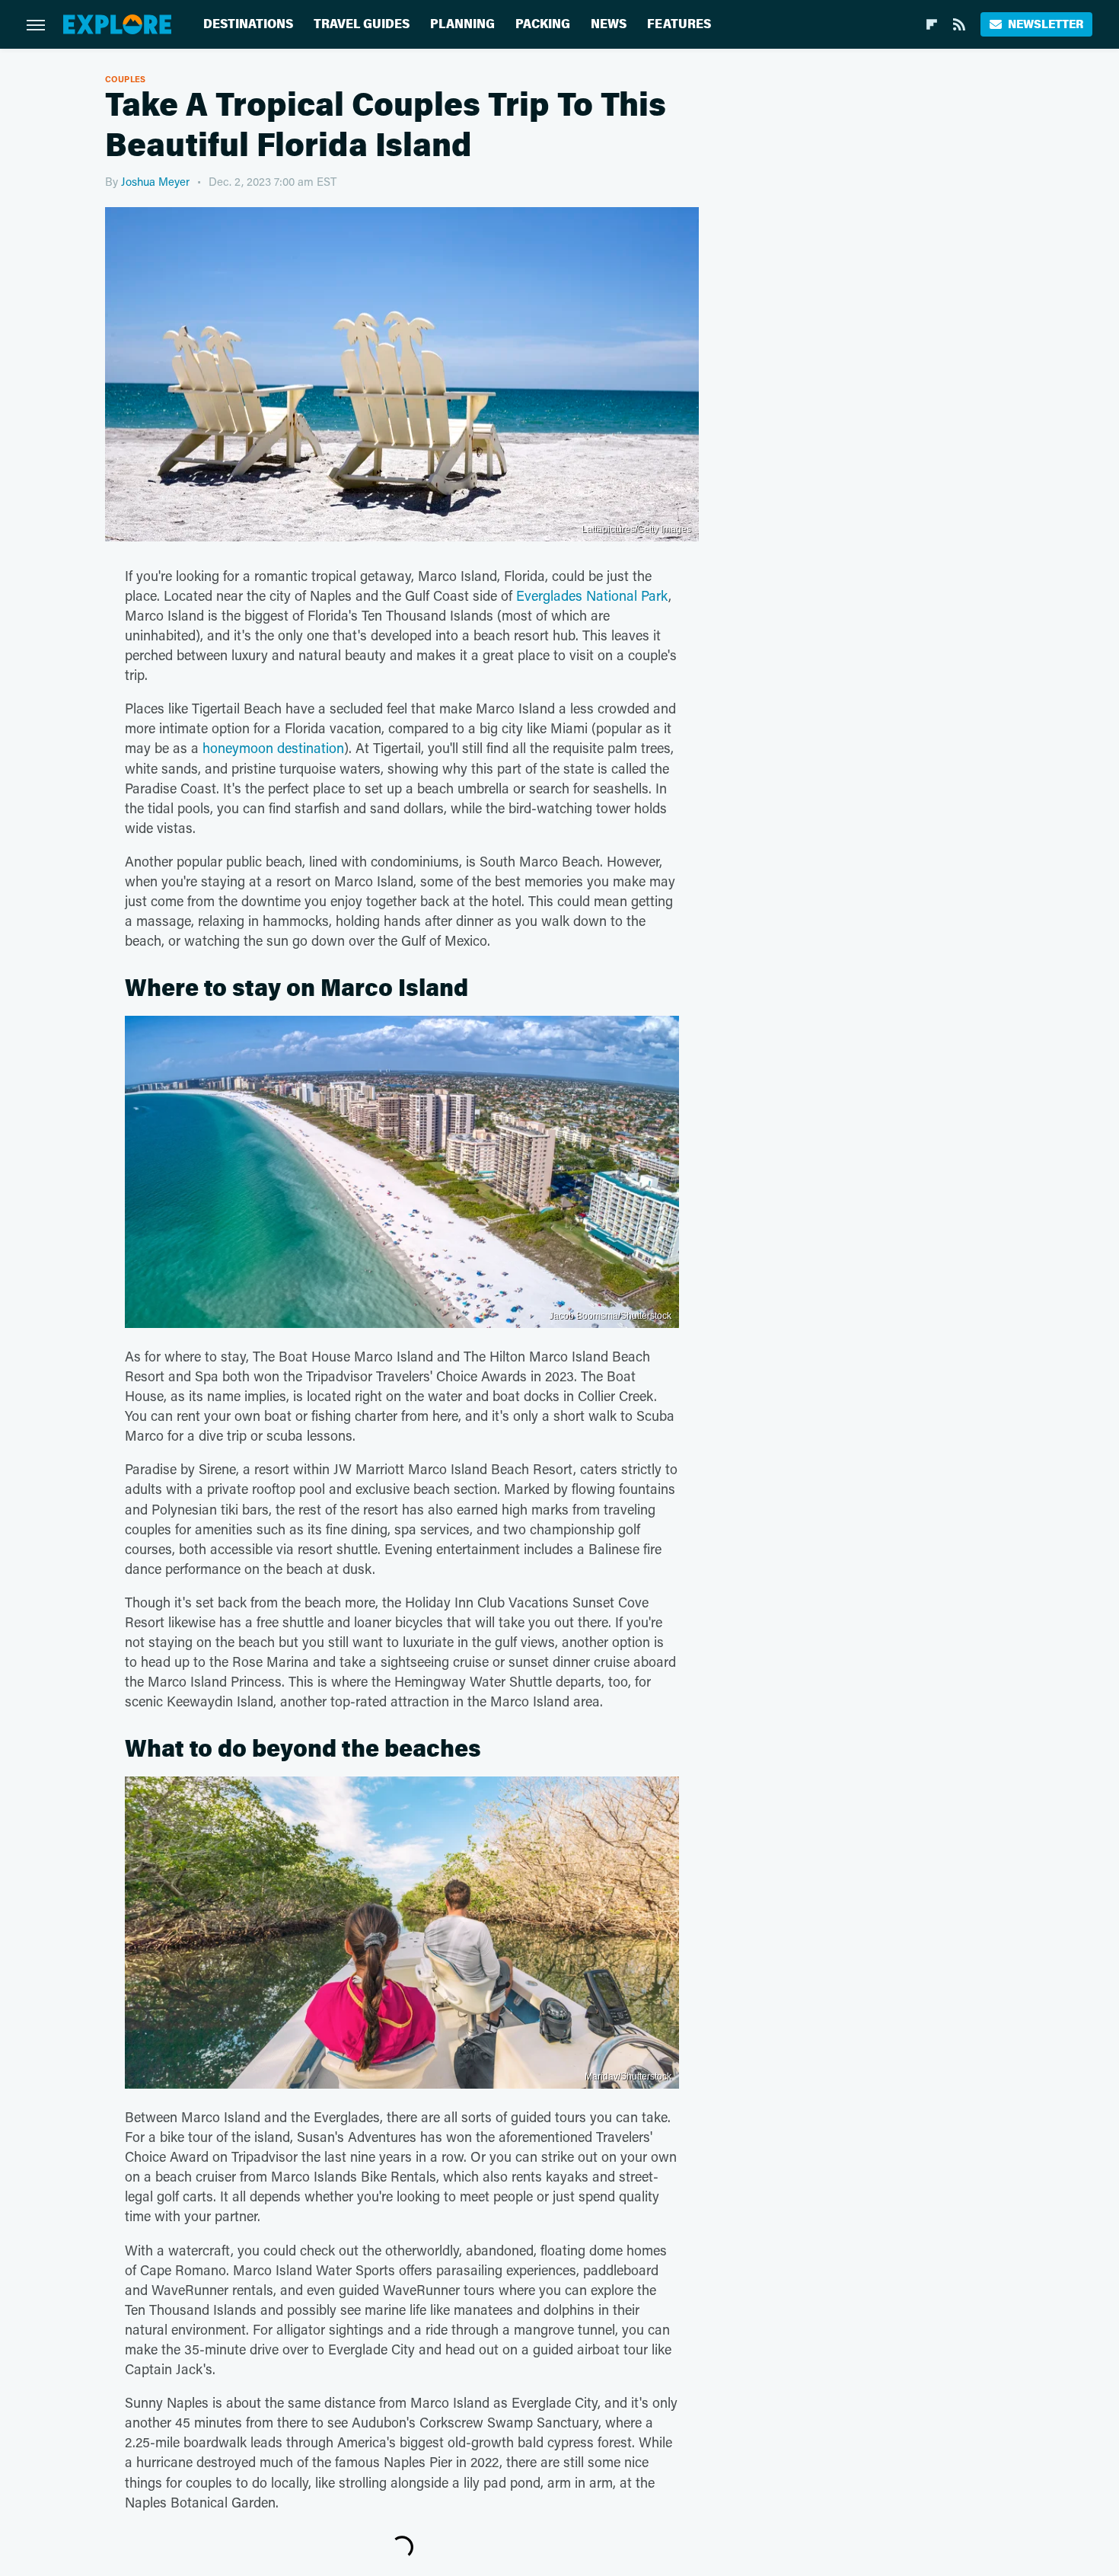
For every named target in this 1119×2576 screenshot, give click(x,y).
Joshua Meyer (155, 181)
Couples (126, 79)
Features (679, 24)
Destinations (248, 24)
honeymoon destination (273, 748)
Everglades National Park (592, 595)
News (609, 24)
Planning (462, 24)
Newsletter (1046, 24)
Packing (543, 24)
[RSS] (959, 24)
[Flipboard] (932, 24)
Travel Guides (362, 24)
